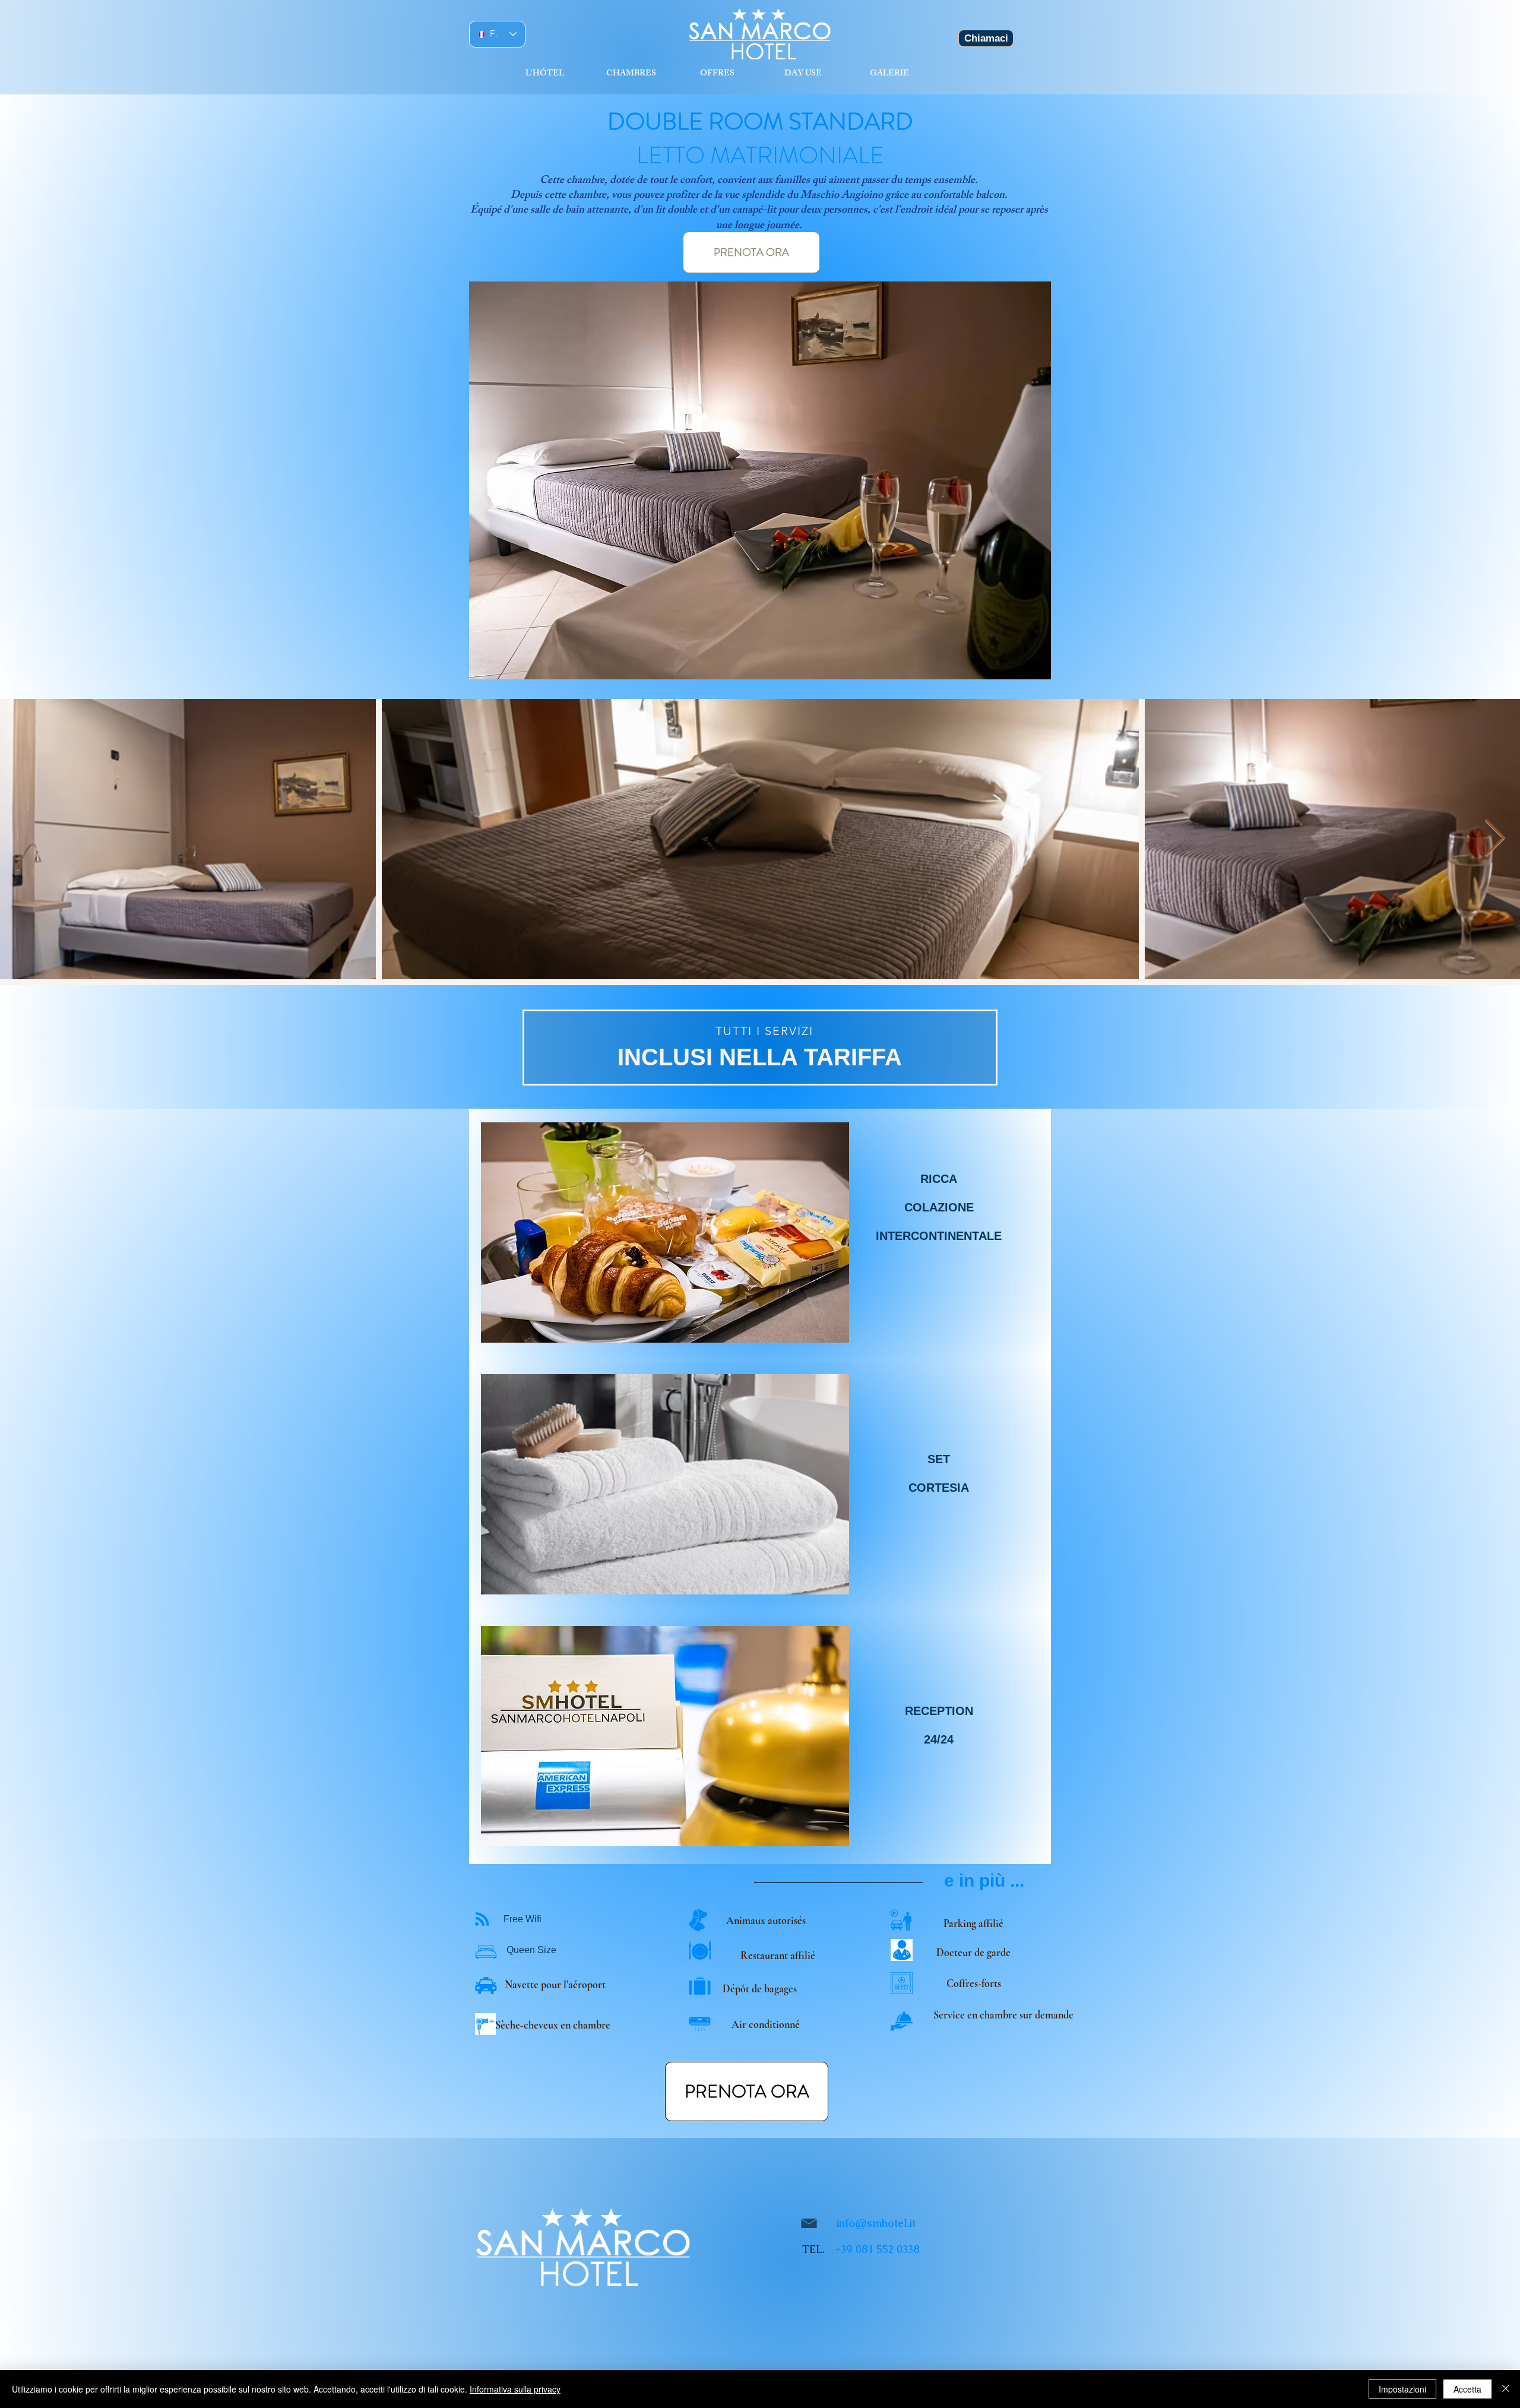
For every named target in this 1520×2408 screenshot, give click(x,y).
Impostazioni (1402, 2389)
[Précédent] (53, 1047)
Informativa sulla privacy (515, 2389)
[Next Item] (1494, 839)
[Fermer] (1506, 2389)
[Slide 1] (760, 1085)
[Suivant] (1467, 1047)
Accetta (1467, 2389)
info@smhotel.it (876, 2223)
